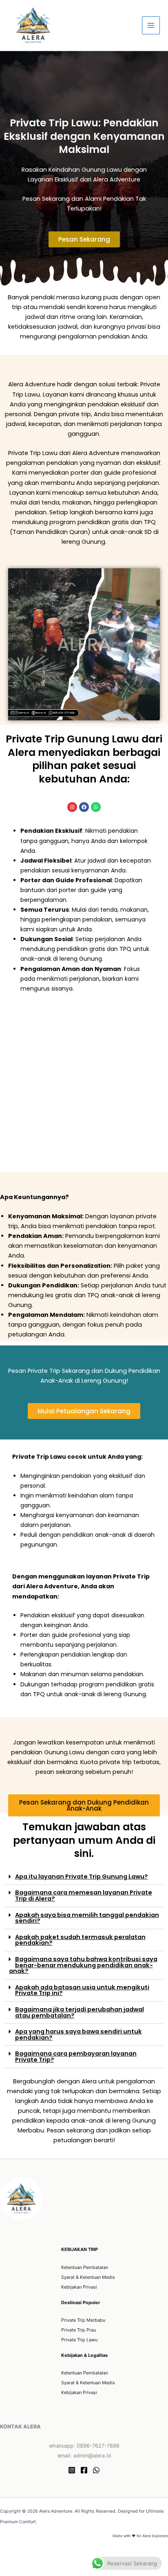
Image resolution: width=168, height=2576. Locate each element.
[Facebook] (84, 2470)
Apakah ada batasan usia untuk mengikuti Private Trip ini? (82, 1990)
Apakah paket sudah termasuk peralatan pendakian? (80, 1940)
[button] (84, 1877)
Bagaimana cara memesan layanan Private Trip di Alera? (84, 1896)
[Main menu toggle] (151, 25)
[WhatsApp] (96, 2470)
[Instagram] (72, 2470)
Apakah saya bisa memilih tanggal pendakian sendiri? (87, 1918)
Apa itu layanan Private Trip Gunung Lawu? (82, 1877)
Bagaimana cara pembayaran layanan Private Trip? (76, 2057)
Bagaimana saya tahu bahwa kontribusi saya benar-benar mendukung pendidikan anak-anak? (83, 1965)
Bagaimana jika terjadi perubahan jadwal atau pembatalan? (80, 2012)
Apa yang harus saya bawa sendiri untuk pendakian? (78, 2035)
